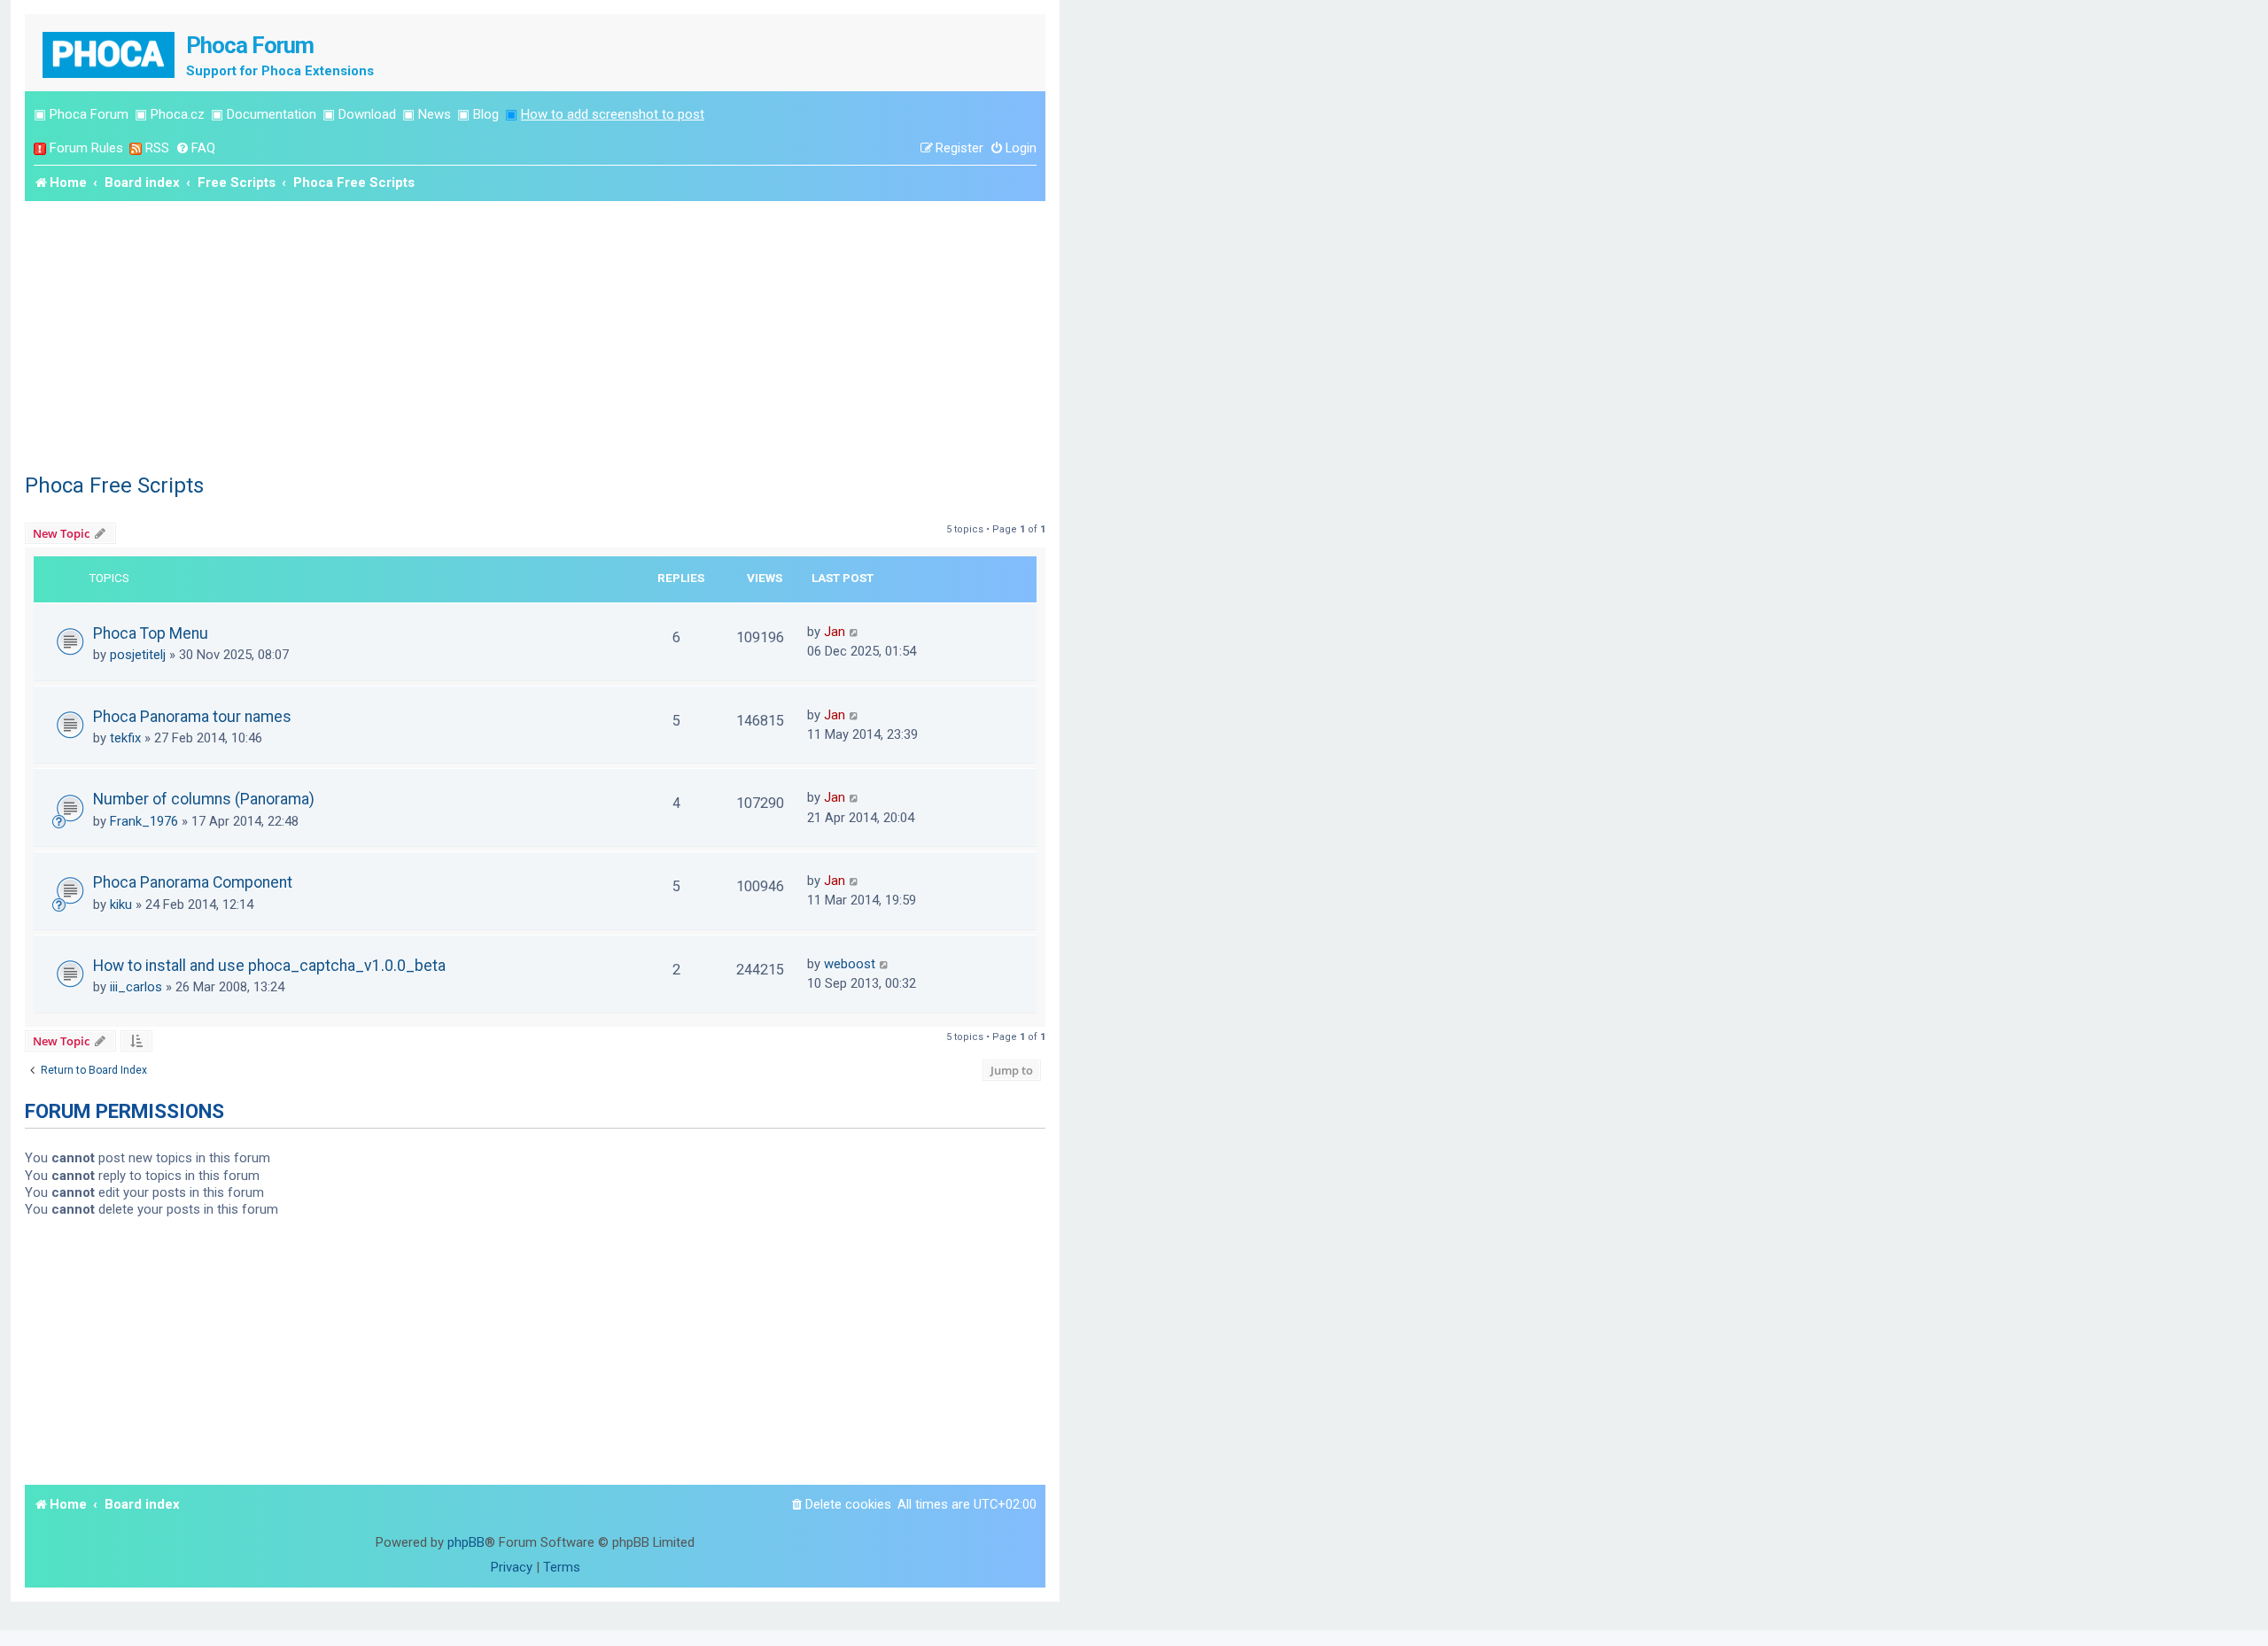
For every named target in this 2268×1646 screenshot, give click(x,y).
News (435, 114)
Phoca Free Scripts (114, 485)
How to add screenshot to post (613, 114)
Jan (835, 632)
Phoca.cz (178, 114)
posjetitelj (138, 655)
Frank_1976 (144, 821)
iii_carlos (136, 987)
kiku (121, 905)
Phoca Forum (89, 114)
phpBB (466, 1542)
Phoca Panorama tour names (192, 717)
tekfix (125, 738)
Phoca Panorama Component (193, 882)
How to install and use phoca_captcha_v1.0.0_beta (269, 966)
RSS (157, 148)
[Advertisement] (535, 334)
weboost (850, 964)
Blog (486, 114)
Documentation (272, 114)
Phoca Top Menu (151, 633)
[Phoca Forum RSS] (136, 148)
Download (367, 114)
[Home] (110, 53)
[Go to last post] (854, 632)
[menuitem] (195, 148)
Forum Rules (86, 148)
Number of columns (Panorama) (204, 799)
